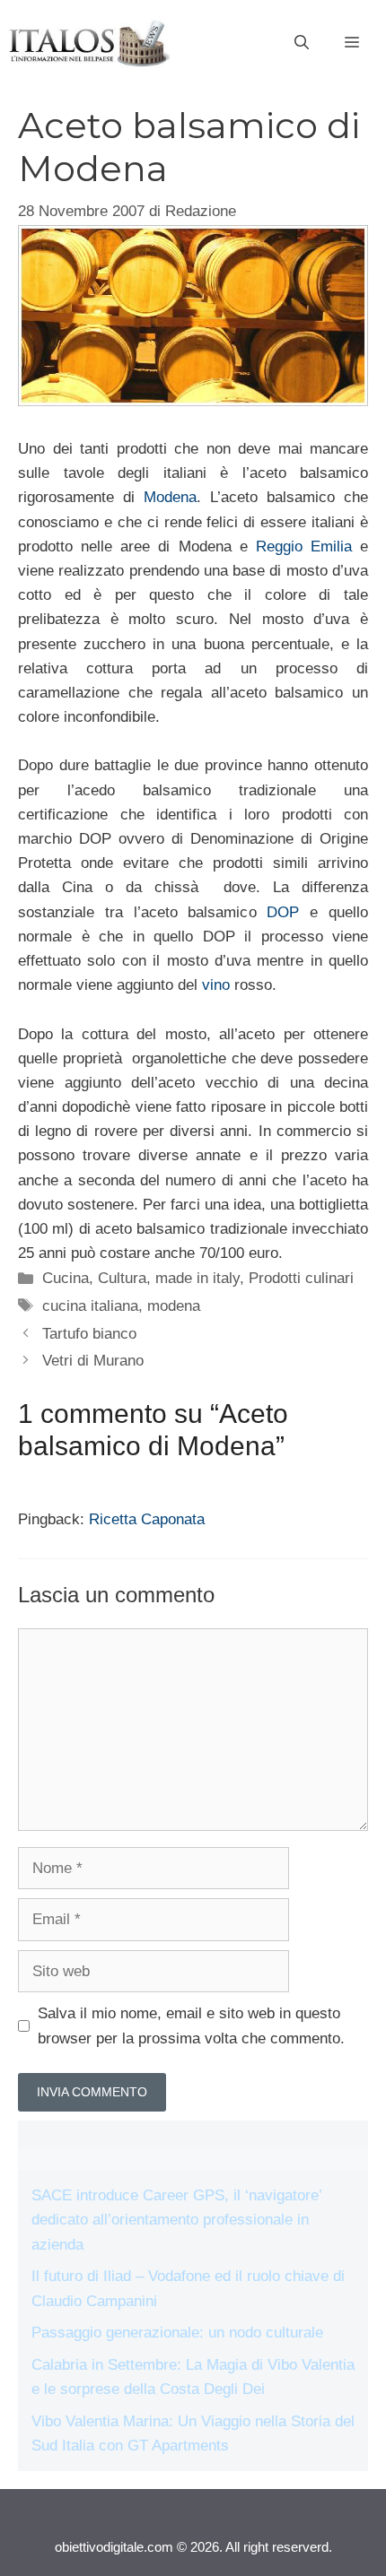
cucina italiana (90, 1306)
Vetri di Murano (93, 1361)
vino (216, 985)
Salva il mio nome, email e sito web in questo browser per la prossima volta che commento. (191, 2025)
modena (174, 1306)
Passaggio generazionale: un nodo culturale (177, 2333)
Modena (170, 497)
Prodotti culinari (301, 1278)
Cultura (122, 1278)
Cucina (66, 1278)
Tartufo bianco (89, 1334)
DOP (283, 912)
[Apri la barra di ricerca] (302, 43)
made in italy (197, 1278)
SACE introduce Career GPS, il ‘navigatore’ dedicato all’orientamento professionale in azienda (176, 2220)
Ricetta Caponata (147, 1519)
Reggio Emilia (304, 546)
